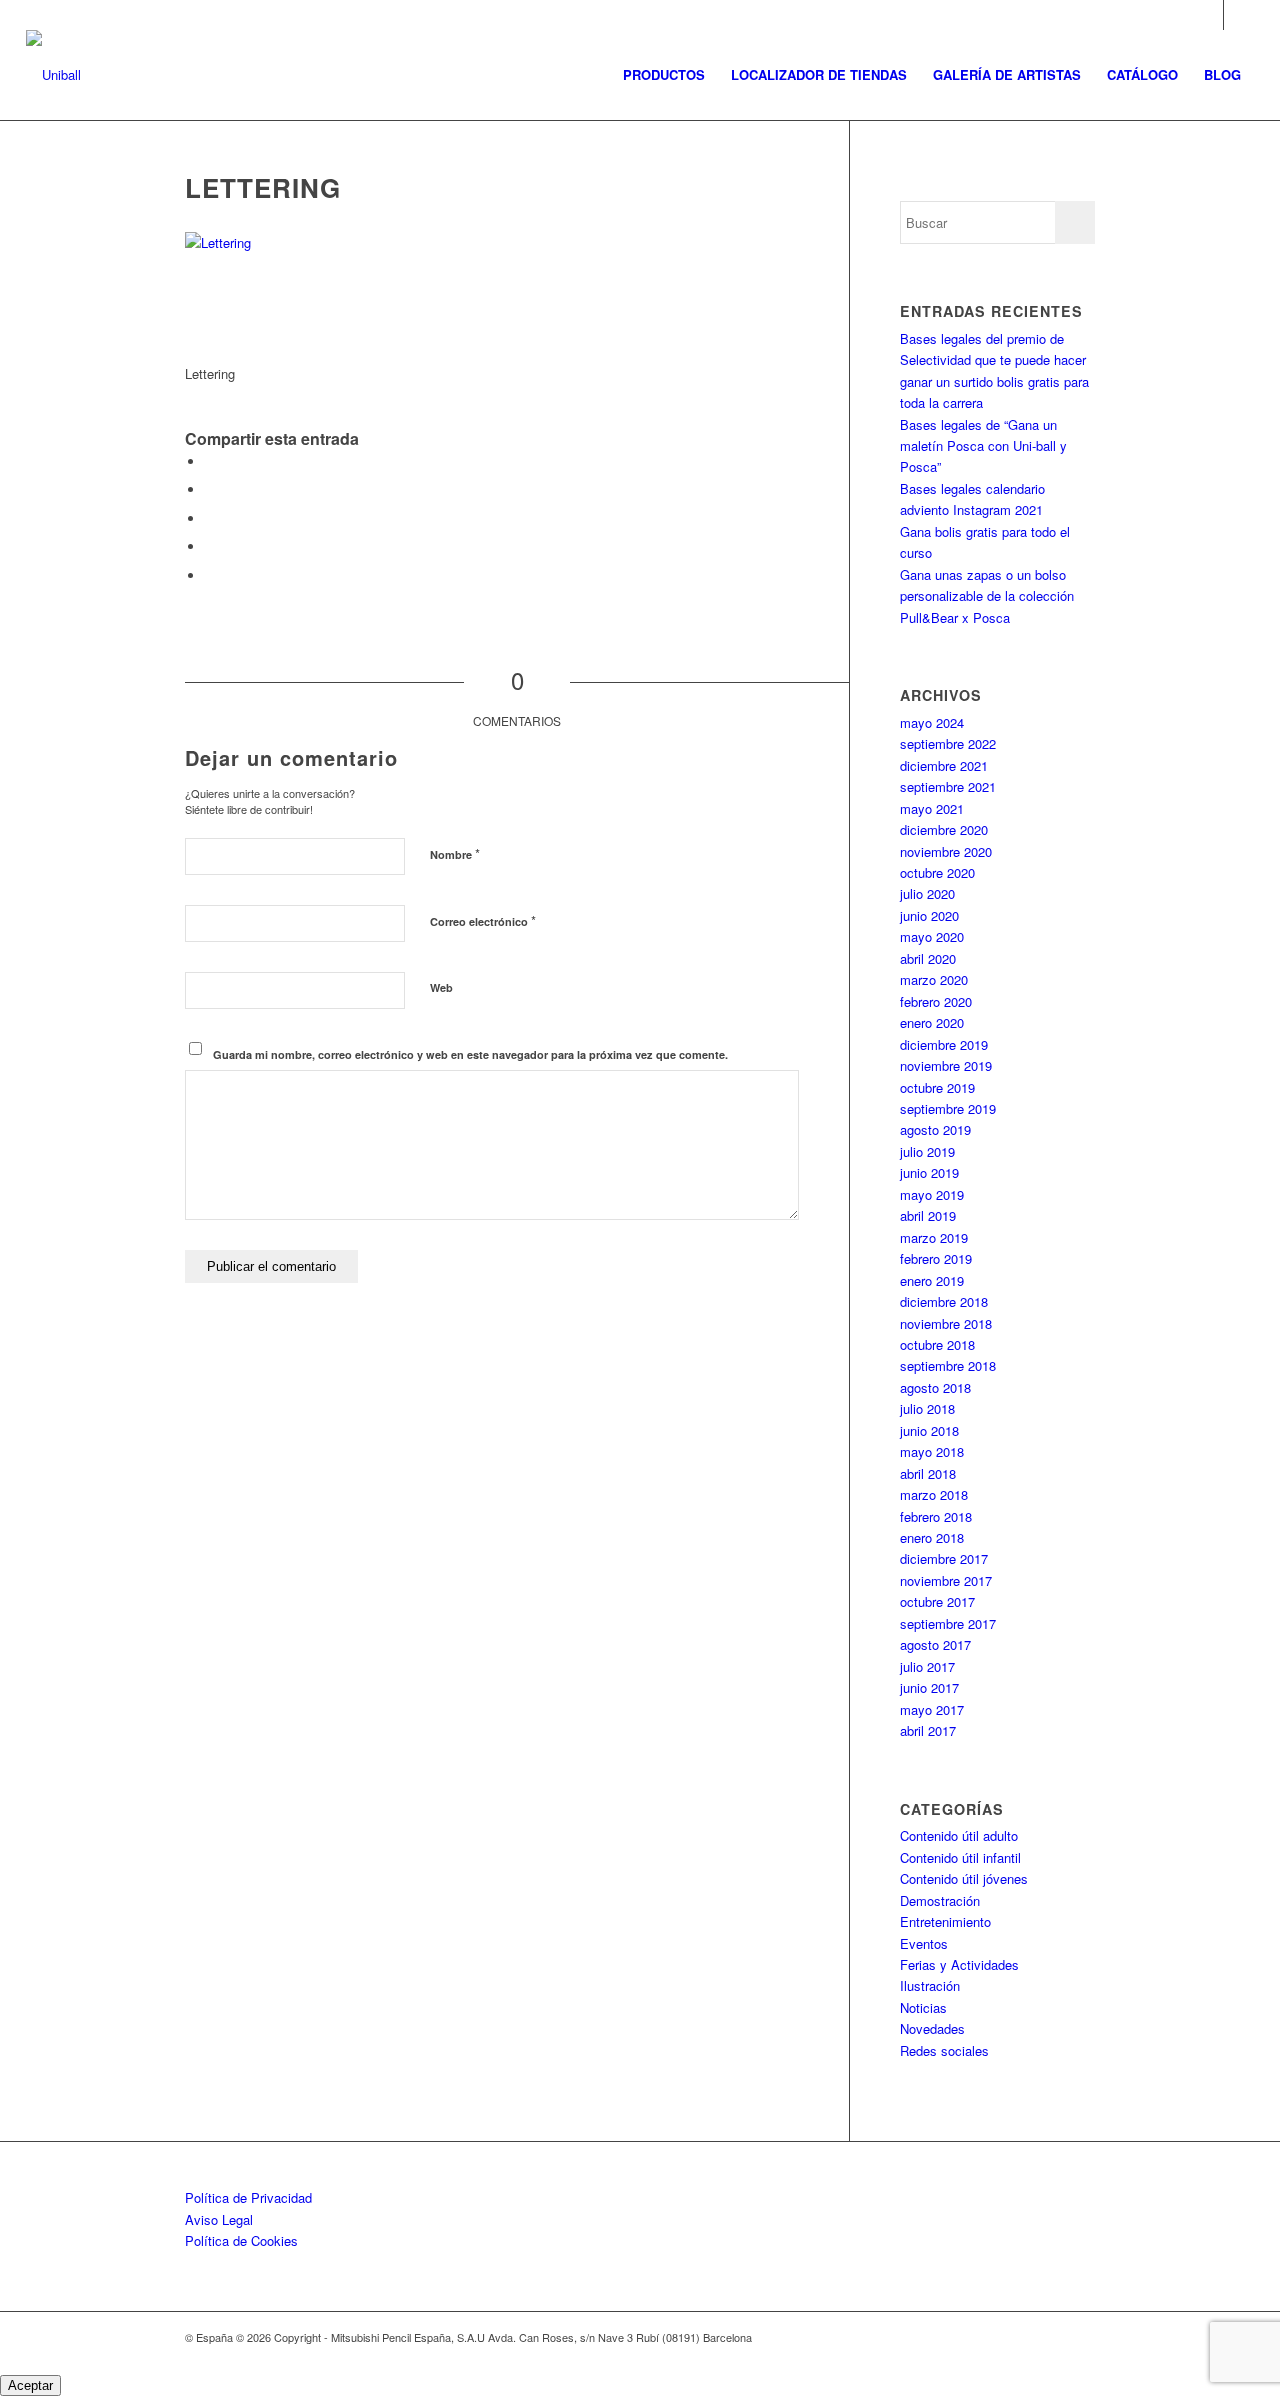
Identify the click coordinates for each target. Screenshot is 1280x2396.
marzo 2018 (934, 1494)
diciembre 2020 (944, 829)
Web (441, 987)
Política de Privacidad (248, 2197)
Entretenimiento (945, 1921)
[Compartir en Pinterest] (210, 546)
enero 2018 (932, 1537)
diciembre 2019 (944, 1044)
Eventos (924, 1943)
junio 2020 (929, 915)
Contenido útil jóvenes (964, 1878)
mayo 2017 (932, 1709)
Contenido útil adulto (959, 1835)
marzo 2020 (934, 979)
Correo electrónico (483, 920)
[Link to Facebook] (1239, 15)
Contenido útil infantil (960, 1857)
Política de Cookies (241, 2240)
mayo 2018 (932, 1451)
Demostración (940, 1900)
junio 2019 (929, 1172)
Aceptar (30, 2385)
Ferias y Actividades (959, 1964)
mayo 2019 (932, 1194)
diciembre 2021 (944, 765)
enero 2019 (932, 1280)
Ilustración (930, 1985)
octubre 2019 (937, 1087)
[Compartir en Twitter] (210, 489)
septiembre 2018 (948, 1365)
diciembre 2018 (944, 1301)
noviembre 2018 (946, 1323)
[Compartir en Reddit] (210, 575)
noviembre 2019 (946, 1065)
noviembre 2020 (946, 851)
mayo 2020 (932, 936)
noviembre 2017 (946, 1580)
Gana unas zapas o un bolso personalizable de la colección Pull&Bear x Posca (987, 596)
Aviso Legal (219, 2219)
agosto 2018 (935, 1387)
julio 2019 (927, 1151)
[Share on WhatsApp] (210, 518)
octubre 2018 (937, 1344)
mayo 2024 (932, 722)
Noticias (923, 2007)
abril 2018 (928, 1473)
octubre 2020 (937, 872)
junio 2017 (929, 1687)
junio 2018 (929, 1430)
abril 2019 (928, 1215)
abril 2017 (928, 1730)
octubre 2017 (937, 1601)
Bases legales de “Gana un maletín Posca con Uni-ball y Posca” (983, 446)
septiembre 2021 (948, 786)
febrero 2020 (936, 1001)
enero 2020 (932, 1022)
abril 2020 (928, 958)
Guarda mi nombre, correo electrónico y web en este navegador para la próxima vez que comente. (470, 1054)
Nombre (455, 853)
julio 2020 (927, 893)
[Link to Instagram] (1208, 15)
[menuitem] (664, 75)
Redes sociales (944, 2050)
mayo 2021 (932, 808)
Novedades (932, 2028)
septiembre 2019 (948, 1108)
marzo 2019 (934, 1237)
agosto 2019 (935, 1129)
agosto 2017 (935, 1644)
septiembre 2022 (948, 743)
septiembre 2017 (948, 1623)
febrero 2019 (936, 1258)
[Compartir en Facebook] (210, 461)
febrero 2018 (936, 1516)
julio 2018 (927, 1408)
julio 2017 (927, 1666)
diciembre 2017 (944, 1558)
